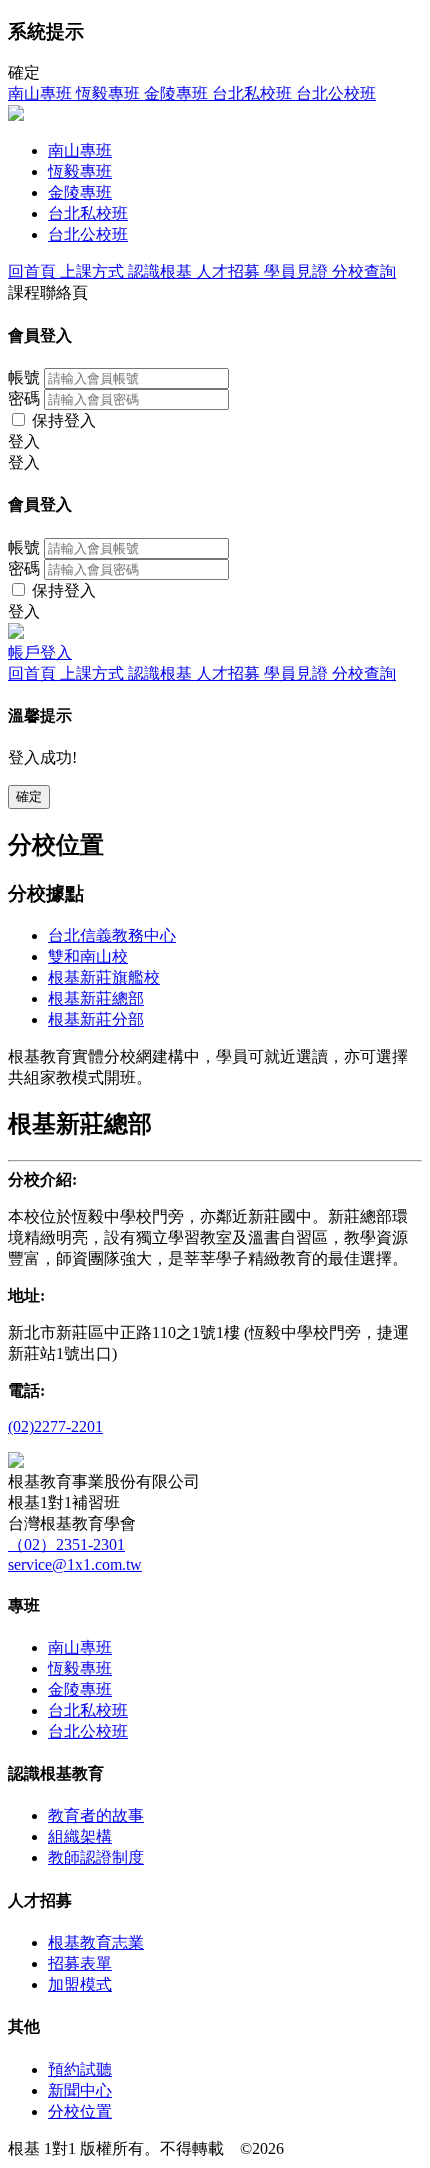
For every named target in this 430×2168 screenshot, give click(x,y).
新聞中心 (80, 2090)
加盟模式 (80, 1984)
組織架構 (80, 1836)
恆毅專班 (80, 1668)
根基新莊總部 (96, 998)
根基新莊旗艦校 (104, 977)
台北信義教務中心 (112, 935)
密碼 (24, 398)
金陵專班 (80, 1689)
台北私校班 (88, 1710)
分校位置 (80, 2111)
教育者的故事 (96, 1815)
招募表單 (80, 1963)
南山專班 (80, 1647)
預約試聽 (80, 2069)
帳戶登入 (40, 652)
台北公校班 (88, 1731)
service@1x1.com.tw (75, 1564)
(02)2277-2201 (55, 1426)
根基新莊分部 (96, 1019)
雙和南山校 (88, 956)
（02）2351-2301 (66, 1544)
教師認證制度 (96, 1857)
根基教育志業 (96, 1942)
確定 (29, 796)
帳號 (24, 377)
